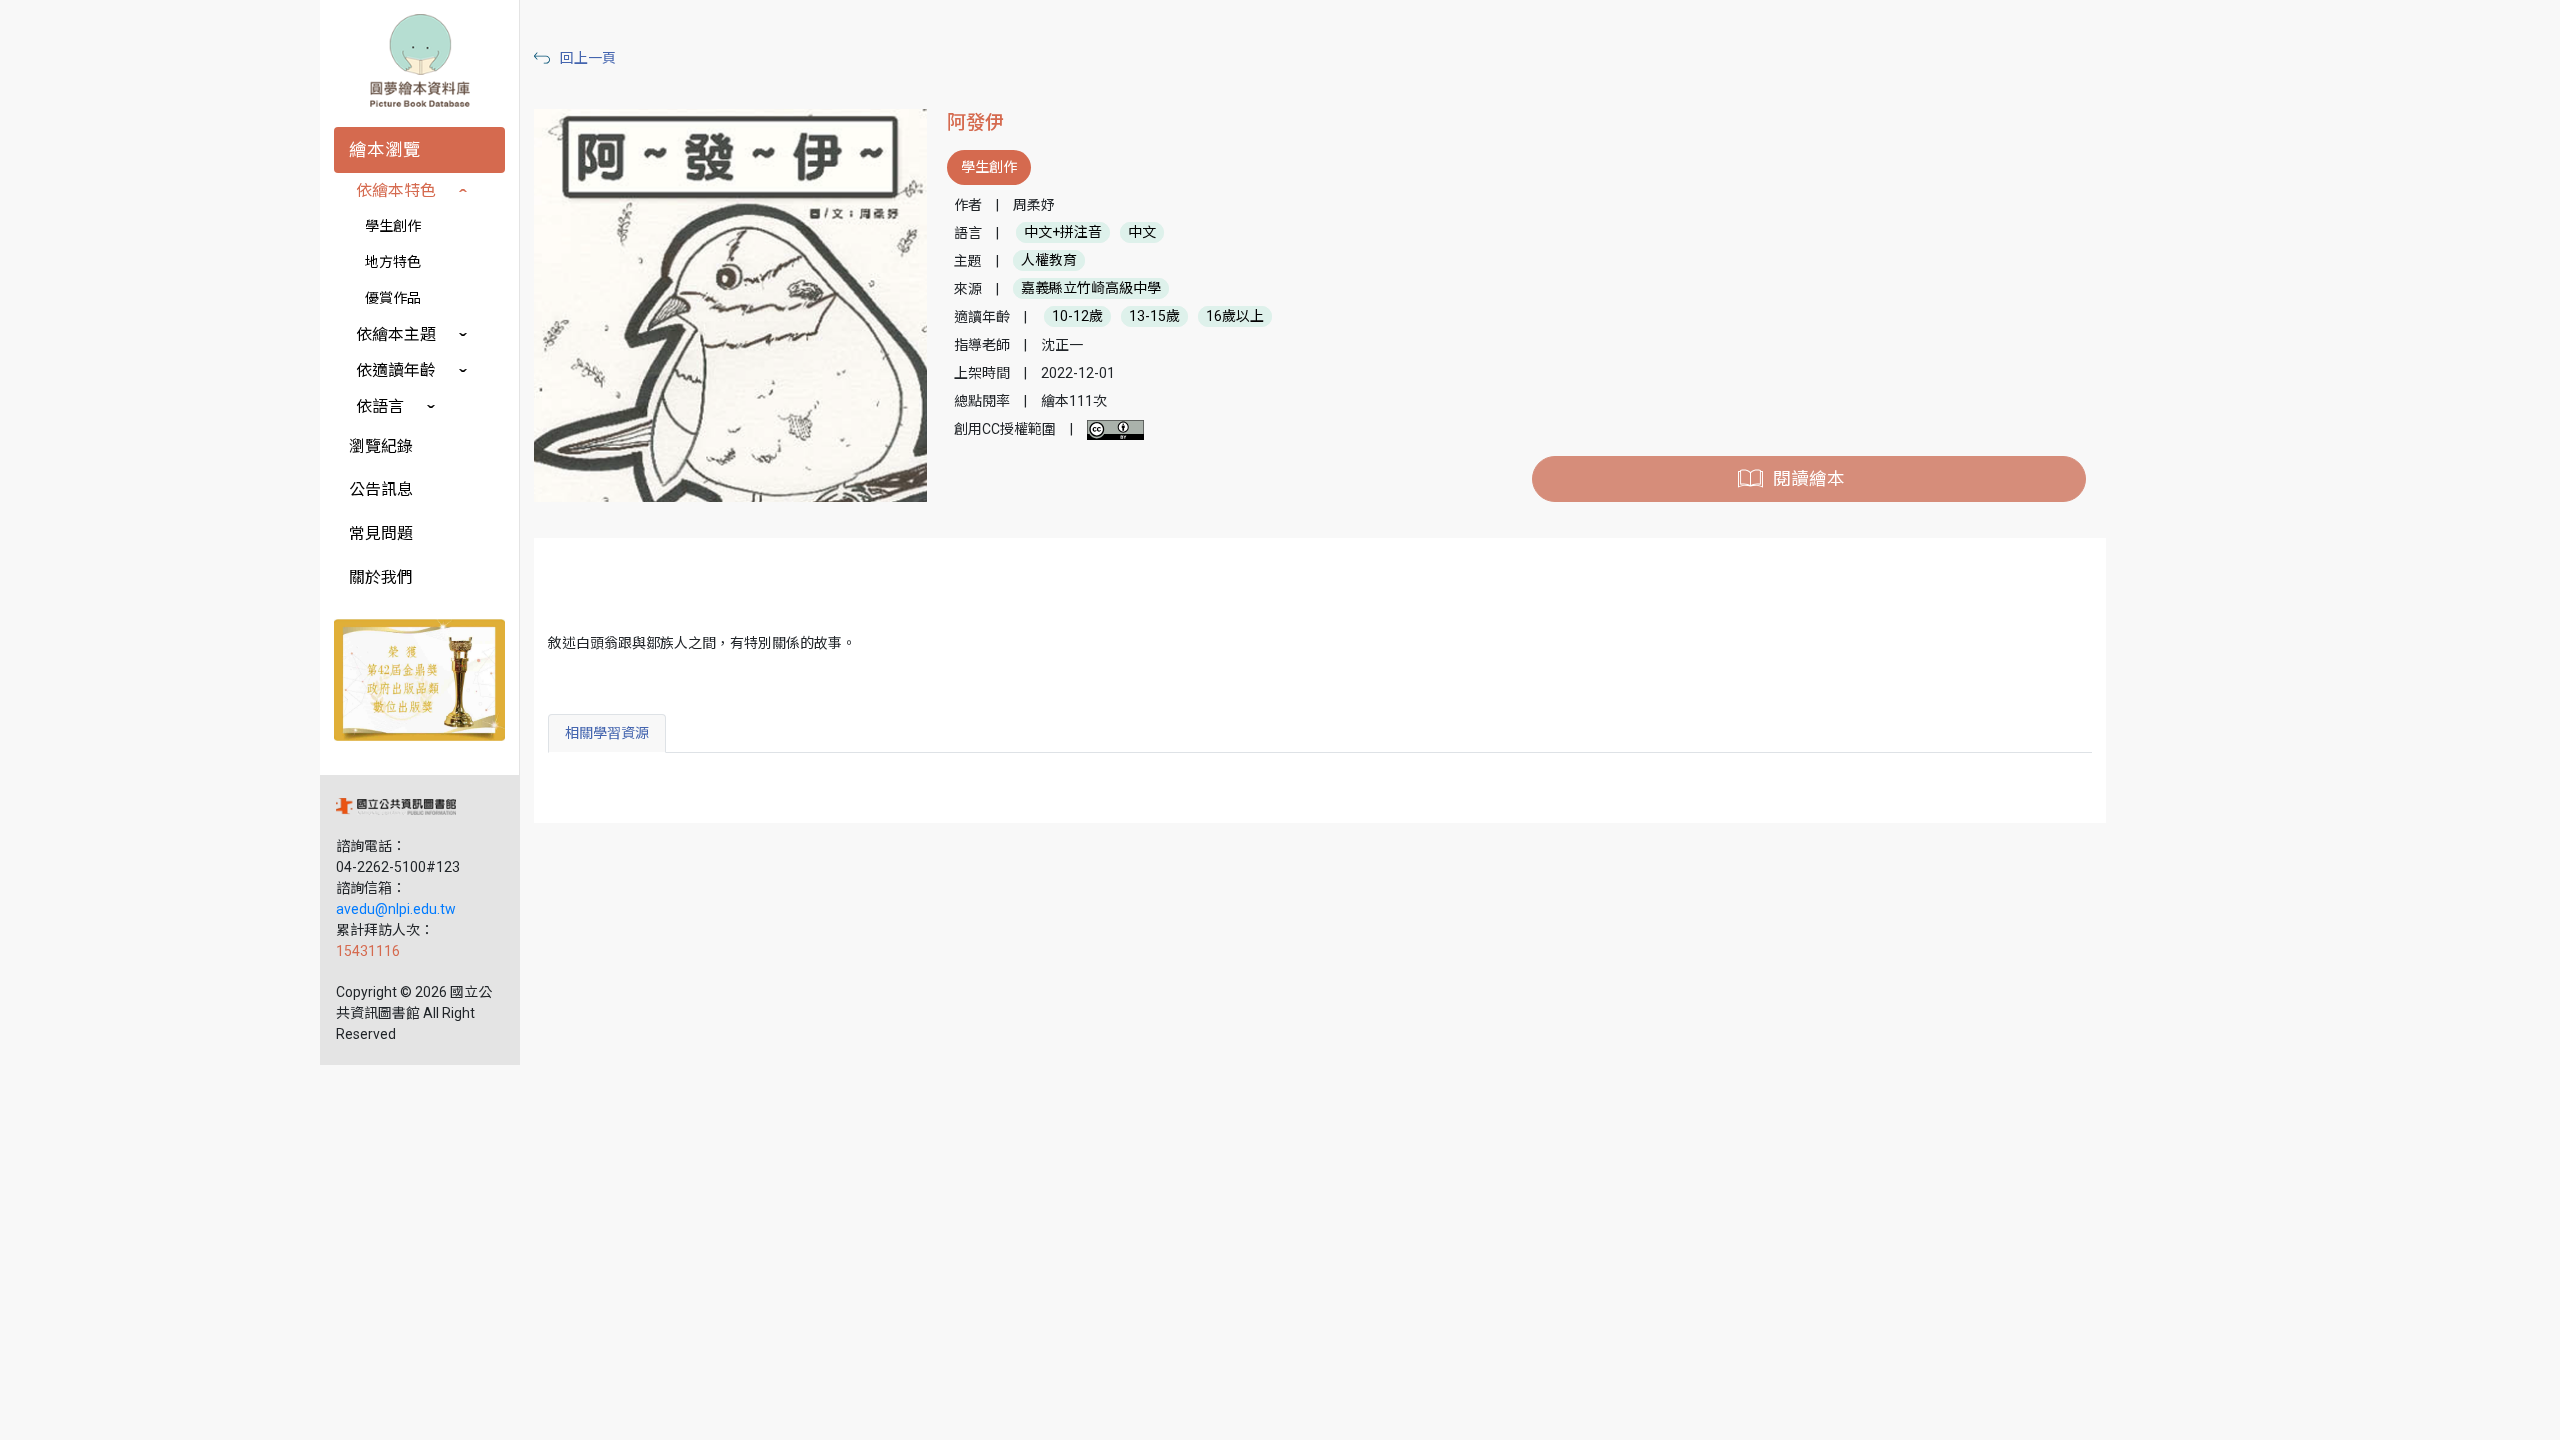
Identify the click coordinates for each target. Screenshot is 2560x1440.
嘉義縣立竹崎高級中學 (1091, 289)
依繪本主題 (396, 334)
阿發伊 (975, 122)
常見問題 (381, 533)
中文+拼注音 (1063, 233)
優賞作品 (393, 298)
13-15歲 (1154, 317)
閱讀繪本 (1809, 479)
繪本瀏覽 (385, 150)
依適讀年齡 (396, 370)
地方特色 (393, 262)
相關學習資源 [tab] (607, 733)
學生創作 (393, 226)
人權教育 (1049, 261)
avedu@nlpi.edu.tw (396, 909)
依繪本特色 (396, 190)
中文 (1142, 233)
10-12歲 (1077, 317)
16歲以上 (1235, 317)
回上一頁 (588, 58)
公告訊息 (381, 489)
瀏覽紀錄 (381, 446)
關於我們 (381, 577)
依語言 (380, 406)
